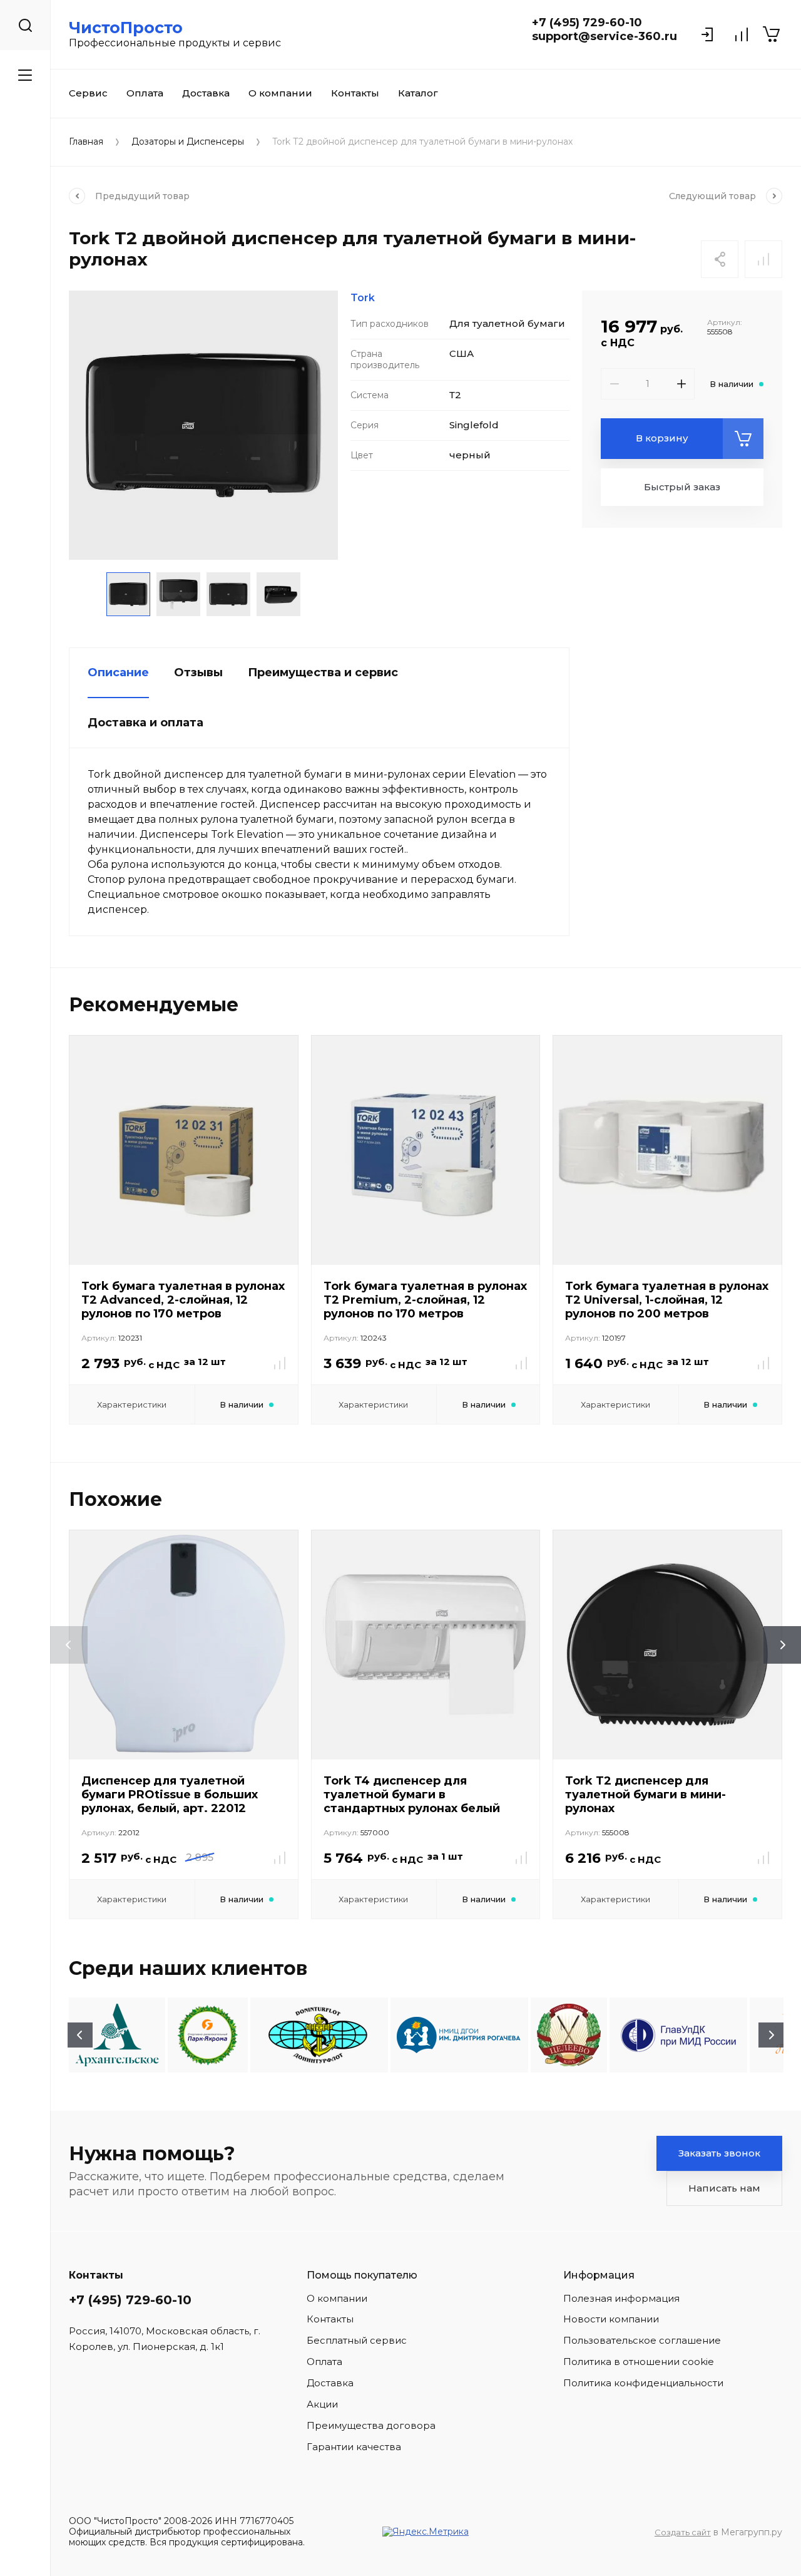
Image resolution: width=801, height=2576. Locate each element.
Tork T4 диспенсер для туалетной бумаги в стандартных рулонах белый (412, 1795)
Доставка (206, 93)
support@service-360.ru (605, 36)
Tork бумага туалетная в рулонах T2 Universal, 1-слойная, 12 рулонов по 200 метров (667, 1300)
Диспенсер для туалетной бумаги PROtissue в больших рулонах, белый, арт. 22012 (170, 1795)
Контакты (355, 93)
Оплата (145, 93)
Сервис (88, 93)
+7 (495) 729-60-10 (587, 23)
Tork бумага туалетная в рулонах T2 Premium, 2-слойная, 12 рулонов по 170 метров (425, 1300)
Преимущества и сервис (323, 672)
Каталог (418, 93)
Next (771, 2035)
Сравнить (763, 259)
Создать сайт (683, 2532)
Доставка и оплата (145, 723)
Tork (363, 298)
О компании (280, 93)
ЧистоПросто (126, 28)
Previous (80, 2035)
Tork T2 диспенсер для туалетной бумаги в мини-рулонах (645, 1795)
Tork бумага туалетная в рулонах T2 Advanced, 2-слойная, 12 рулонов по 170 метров (183, 1300)
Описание (118, 672)
